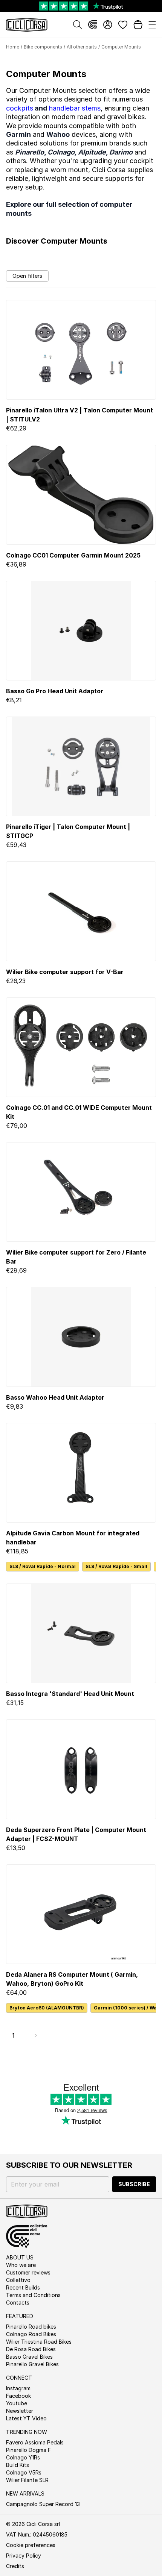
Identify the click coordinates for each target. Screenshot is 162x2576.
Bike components (43, 47)
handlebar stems (75, 108)
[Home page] (27, 25)
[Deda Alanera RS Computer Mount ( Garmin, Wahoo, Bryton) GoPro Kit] (81, 1914)
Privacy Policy (24, 2556)
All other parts (82, 47)
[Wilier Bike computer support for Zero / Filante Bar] (81, 1192)
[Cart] (138, 25)
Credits (15, 2566)
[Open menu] (152, 25)
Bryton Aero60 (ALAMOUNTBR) (47, 2008)
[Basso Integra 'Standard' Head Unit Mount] (81, 1633)
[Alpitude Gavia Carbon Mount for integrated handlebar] (81, 1473)
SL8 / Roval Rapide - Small (116, 1566)
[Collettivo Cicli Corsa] (93, 25)
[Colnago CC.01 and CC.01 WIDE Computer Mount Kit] (81, 1047)
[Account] (108, 25)
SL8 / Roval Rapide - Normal (43, 1566)
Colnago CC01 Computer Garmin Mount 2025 (73, 555)
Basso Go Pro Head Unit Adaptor (55, 691)
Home (13, 47)
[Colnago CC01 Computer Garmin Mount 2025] (81, 495)
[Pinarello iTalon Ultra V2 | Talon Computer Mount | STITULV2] (81, 350)
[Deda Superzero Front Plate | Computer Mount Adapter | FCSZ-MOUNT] (81, 1769)
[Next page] (36, 2035)
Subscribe (134, 2184)
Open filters (27, 276)
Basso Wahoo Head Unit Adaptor (55, 1397)
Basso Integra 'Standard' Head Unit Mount (70, 1694)
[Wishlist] (123, 25)
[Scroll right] (151, 1567)
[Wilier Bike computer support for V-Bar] (81, 911)
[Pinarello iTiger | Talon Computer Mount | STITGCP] (81, 766)
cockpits (20, 108)
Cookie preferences (31, 2545)
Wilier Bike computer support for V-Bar (65, 972)
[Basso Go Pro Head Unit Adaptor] (81, 631)
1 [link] (13, 2035)
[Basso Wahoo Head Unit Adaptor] (81, 1337)
